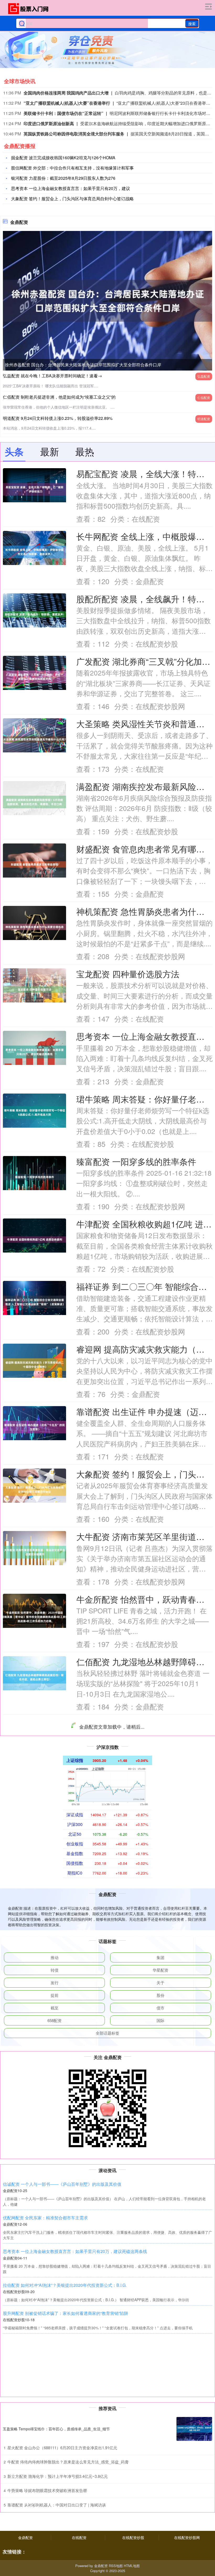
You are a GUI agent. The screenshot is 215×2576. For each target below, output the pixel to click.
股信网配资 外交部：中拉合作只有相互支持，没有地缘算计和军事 (72, 168)
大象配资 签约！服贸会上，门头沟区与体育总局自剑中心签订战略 (72, 199)
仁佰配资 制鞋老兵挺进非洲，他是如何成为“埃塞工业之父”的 (59, 397)
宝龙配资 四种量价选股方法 (128, 974)
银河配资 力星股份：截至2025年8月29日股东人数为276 (63, 178)
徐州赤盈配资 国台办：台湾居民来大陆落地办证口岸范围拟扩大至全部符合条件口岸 (83, 365)
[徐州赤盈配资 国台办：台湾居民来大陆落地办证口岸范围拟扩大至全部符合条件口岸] (107, 300)
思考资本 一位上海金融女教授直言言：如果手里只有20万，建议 (71, 188)
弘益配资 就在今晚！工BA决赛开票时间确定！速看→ (52, 376)
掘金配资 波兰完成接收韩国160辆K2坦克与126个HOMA (63, 158)
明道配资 (204, 419)
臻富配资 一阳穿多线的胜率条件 (136, 1161)
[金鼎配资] (30, 9)
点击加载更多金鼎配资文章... (108, 2353)
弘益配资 (204, 376)
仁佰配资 (204, 397)
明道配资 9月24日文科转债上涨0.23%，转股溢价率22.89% (58, 418)
